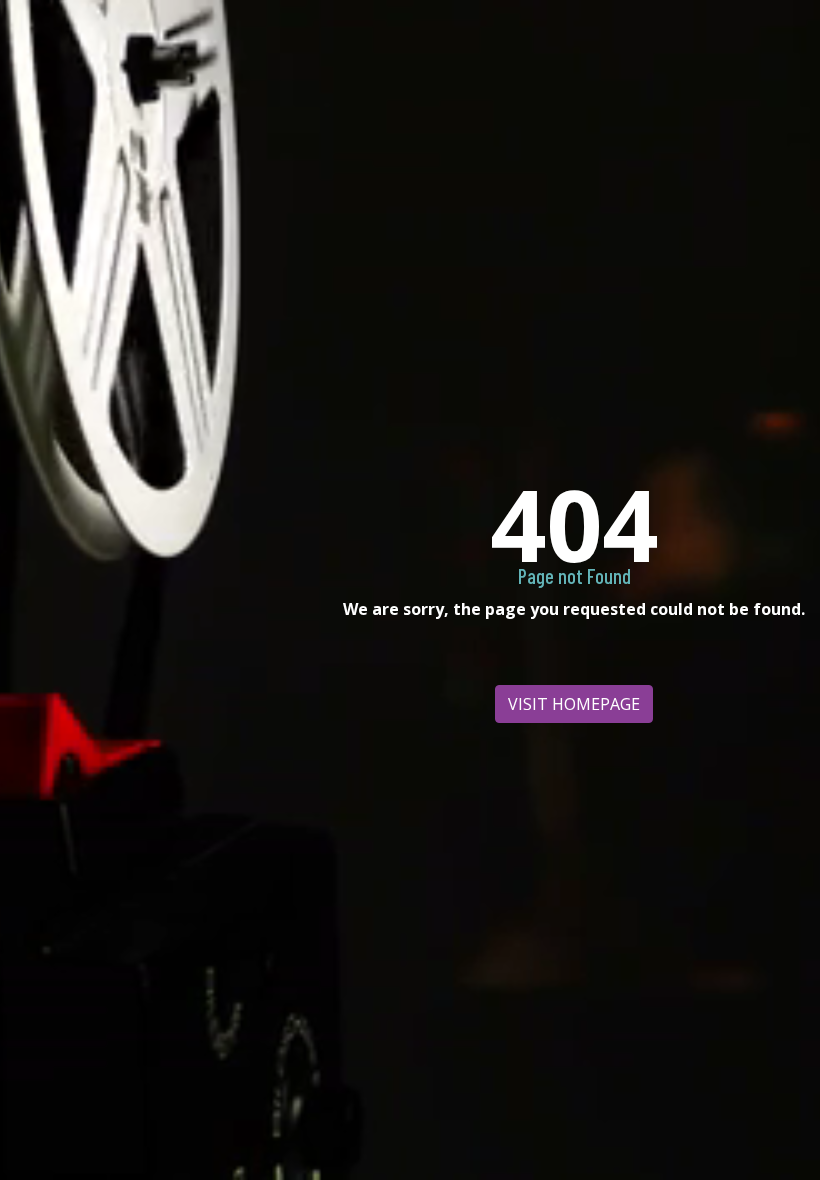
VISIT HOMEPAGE (574, 704)
